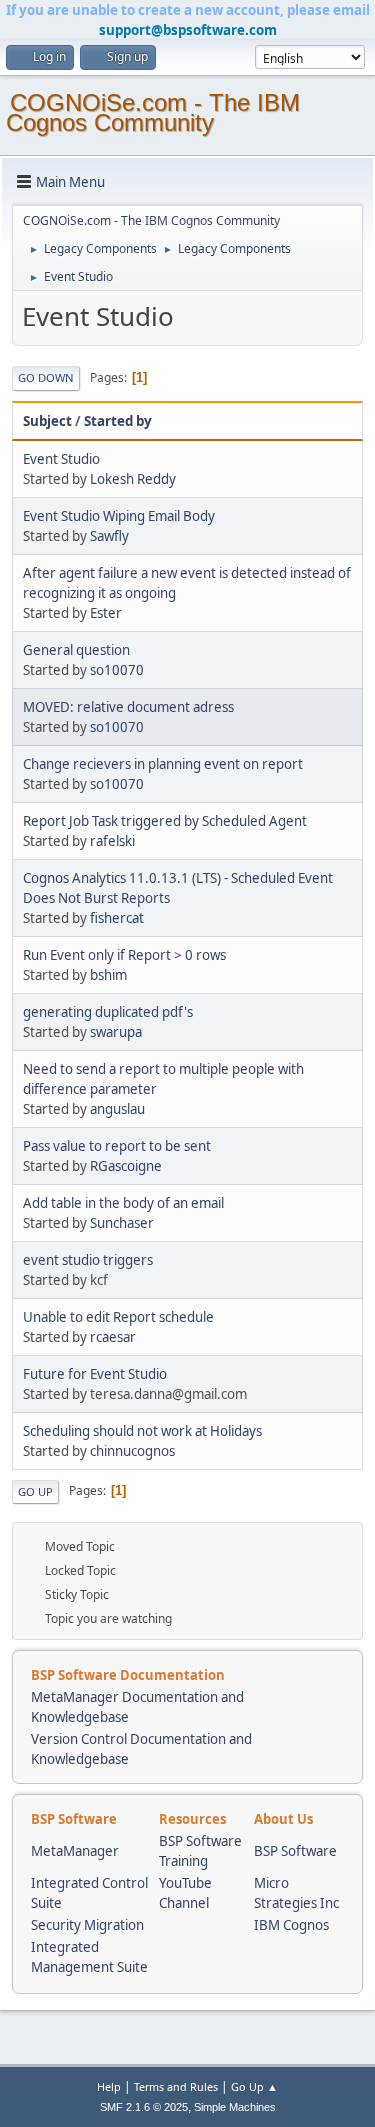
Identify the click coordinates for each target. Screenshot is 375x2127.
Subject (47, 421)
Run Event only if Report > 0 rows (124, 955)
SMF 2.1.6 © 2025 (144, 2107)
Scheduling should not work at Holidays (142, 1431)
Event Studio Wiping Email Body (119, 516)
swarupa (116, 1032)
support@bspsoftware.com (188, 30)
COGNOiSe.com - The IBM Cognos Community (153, 112)
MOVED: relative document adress (128, 707)
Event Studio (61, 459)
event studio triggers (88, 1260)
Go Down (46, 377)
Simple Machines (235, 2107)
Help (109, 2086)
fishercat (117, 918)
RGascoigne (126, 1166)
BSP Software (295, 1851)
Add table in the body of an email (123, 1203)
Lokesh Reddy (133, 479)
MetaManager (75, 1851)
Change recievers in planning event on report (163, 764)
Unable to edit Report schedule (118, 1317)
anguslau (117, 1109)
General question (76, 650)
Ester (106, 613)
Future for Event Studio (95, 1374)
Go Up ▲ (254, 2086)
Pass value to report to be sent (117, 1146)
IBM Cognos (291, 1925)
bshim (108, 975)
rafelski (112, 841)
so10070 (117, 670)
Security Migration (87, 1925)
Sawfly (109, 536)
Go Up (35, 1491)
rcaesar (113, 1337)
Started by (118, 421)
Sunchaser (122, 1223)
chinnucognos (132, 1451)
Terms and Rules (176, 2086)
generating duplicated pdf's (108, 1012)
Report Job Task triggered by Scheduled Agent (165, 821)
